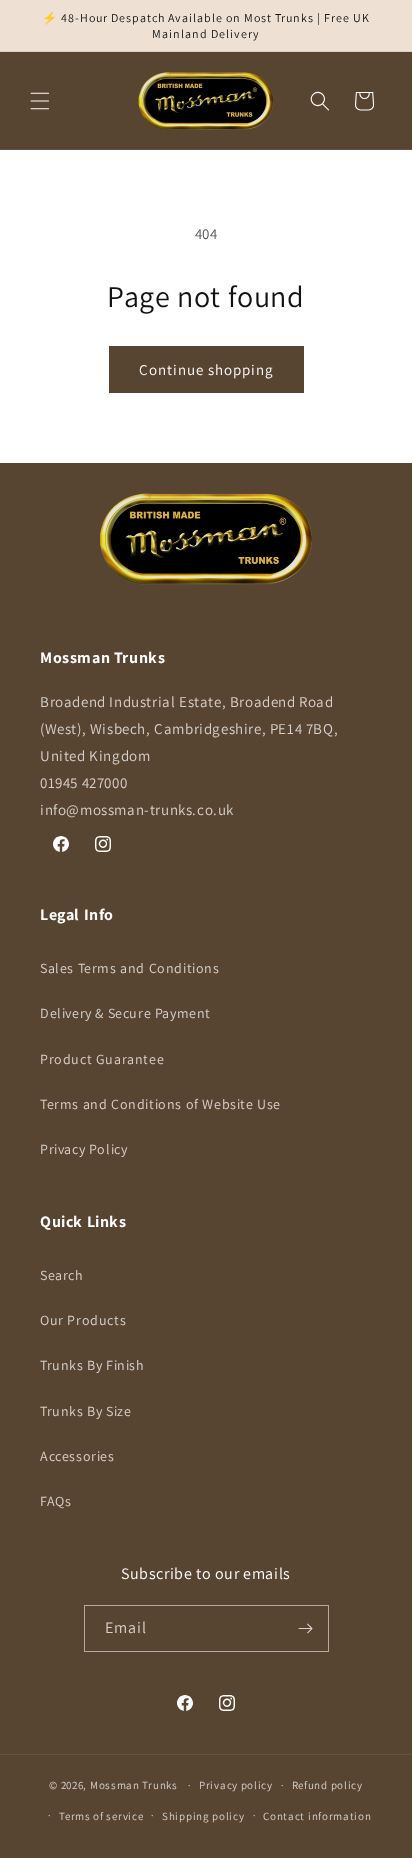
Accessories (77, 1456)
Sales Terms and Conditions (130, 968)
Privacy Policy (83, 1149)
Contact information (317, 1816)
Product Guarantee (102, 1059)
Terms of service (101, 1816)
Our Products (83, 1320)
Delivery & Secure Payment (125, 1013)
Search (62, 1275)
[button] (40, 101)
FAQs (55, 1501)
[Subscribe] (306, 1628)
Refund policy (327, 1785)
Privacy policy (236, 1785)
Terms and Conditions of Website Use (160, 1104)
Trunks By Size (85, 1411)
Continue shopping (206, 369)
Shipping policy (203, 1816)
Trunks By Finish (92, 1365)
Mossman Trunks (134, 1785)
